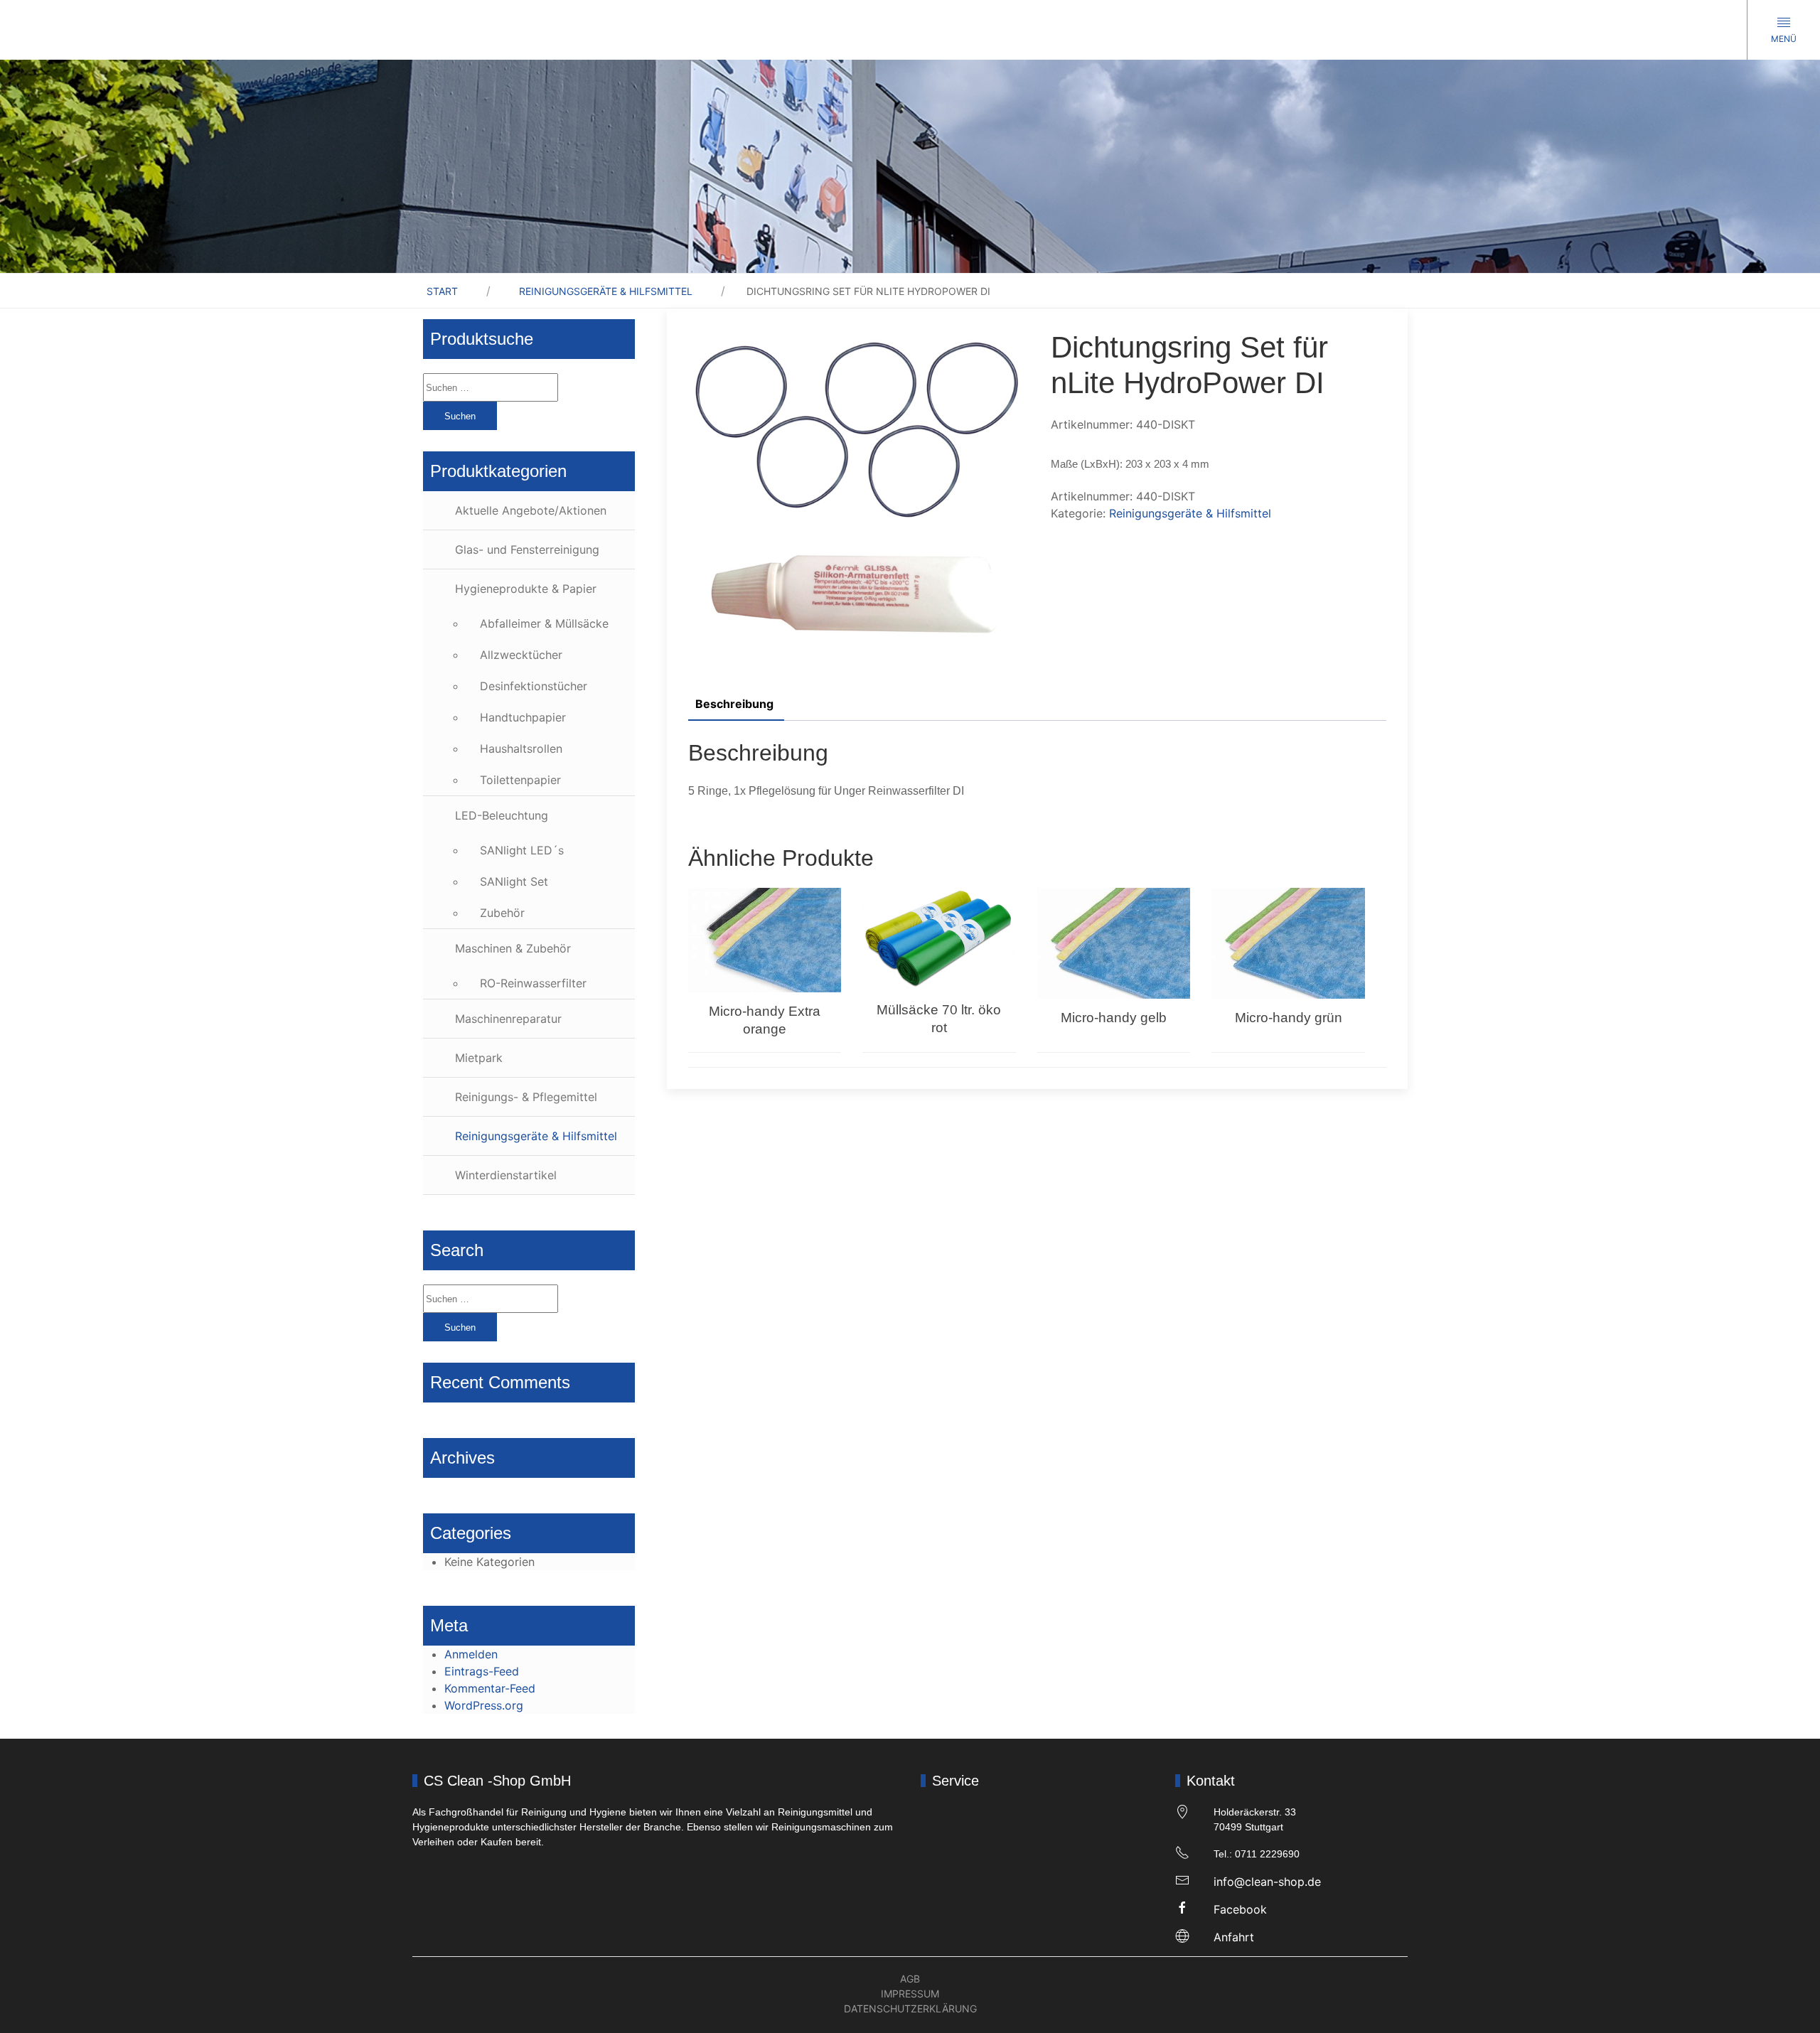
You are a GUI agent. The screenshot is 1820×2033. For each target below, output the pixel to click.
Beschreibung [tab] (734, 704)
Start (442, 291)
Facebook (1240, 1909)
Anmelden (471, 1654)
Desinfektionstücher (534, 686)
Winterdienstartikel (506, 1175)
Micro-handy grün (1289, 1018)
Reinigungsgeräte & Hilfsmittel (606, 291)
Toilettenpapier (520, 780)
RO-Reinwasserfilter (533, 983)
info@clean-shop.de (1267, 1882)
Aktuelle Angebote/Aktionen (531, 510)
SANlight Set (514, 881)
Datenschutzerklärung (910, 2008)
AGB (910, 1979)
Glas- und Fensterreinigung (527, 549)
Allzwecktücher (521, 655)
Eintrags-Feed (482, 1671)
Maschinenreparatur (508, 1019)
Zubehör (502, 913)
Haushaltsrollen (521, 749)
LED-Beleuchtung (502, 815)
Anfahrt (1234, 1937)
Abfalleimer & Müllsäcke (544, 623)
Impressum (910, 1994)
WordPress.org (484, 1705)
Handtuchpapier (523, 717)
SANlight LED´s (522, 850)
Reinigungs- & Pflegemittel (526, 1097)
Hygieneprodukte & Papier (526, 589)
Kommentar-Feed (490, 1688)
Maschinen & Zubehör (513, 948)
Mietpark (479, 1058)
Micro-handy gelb (1114, 1018)
